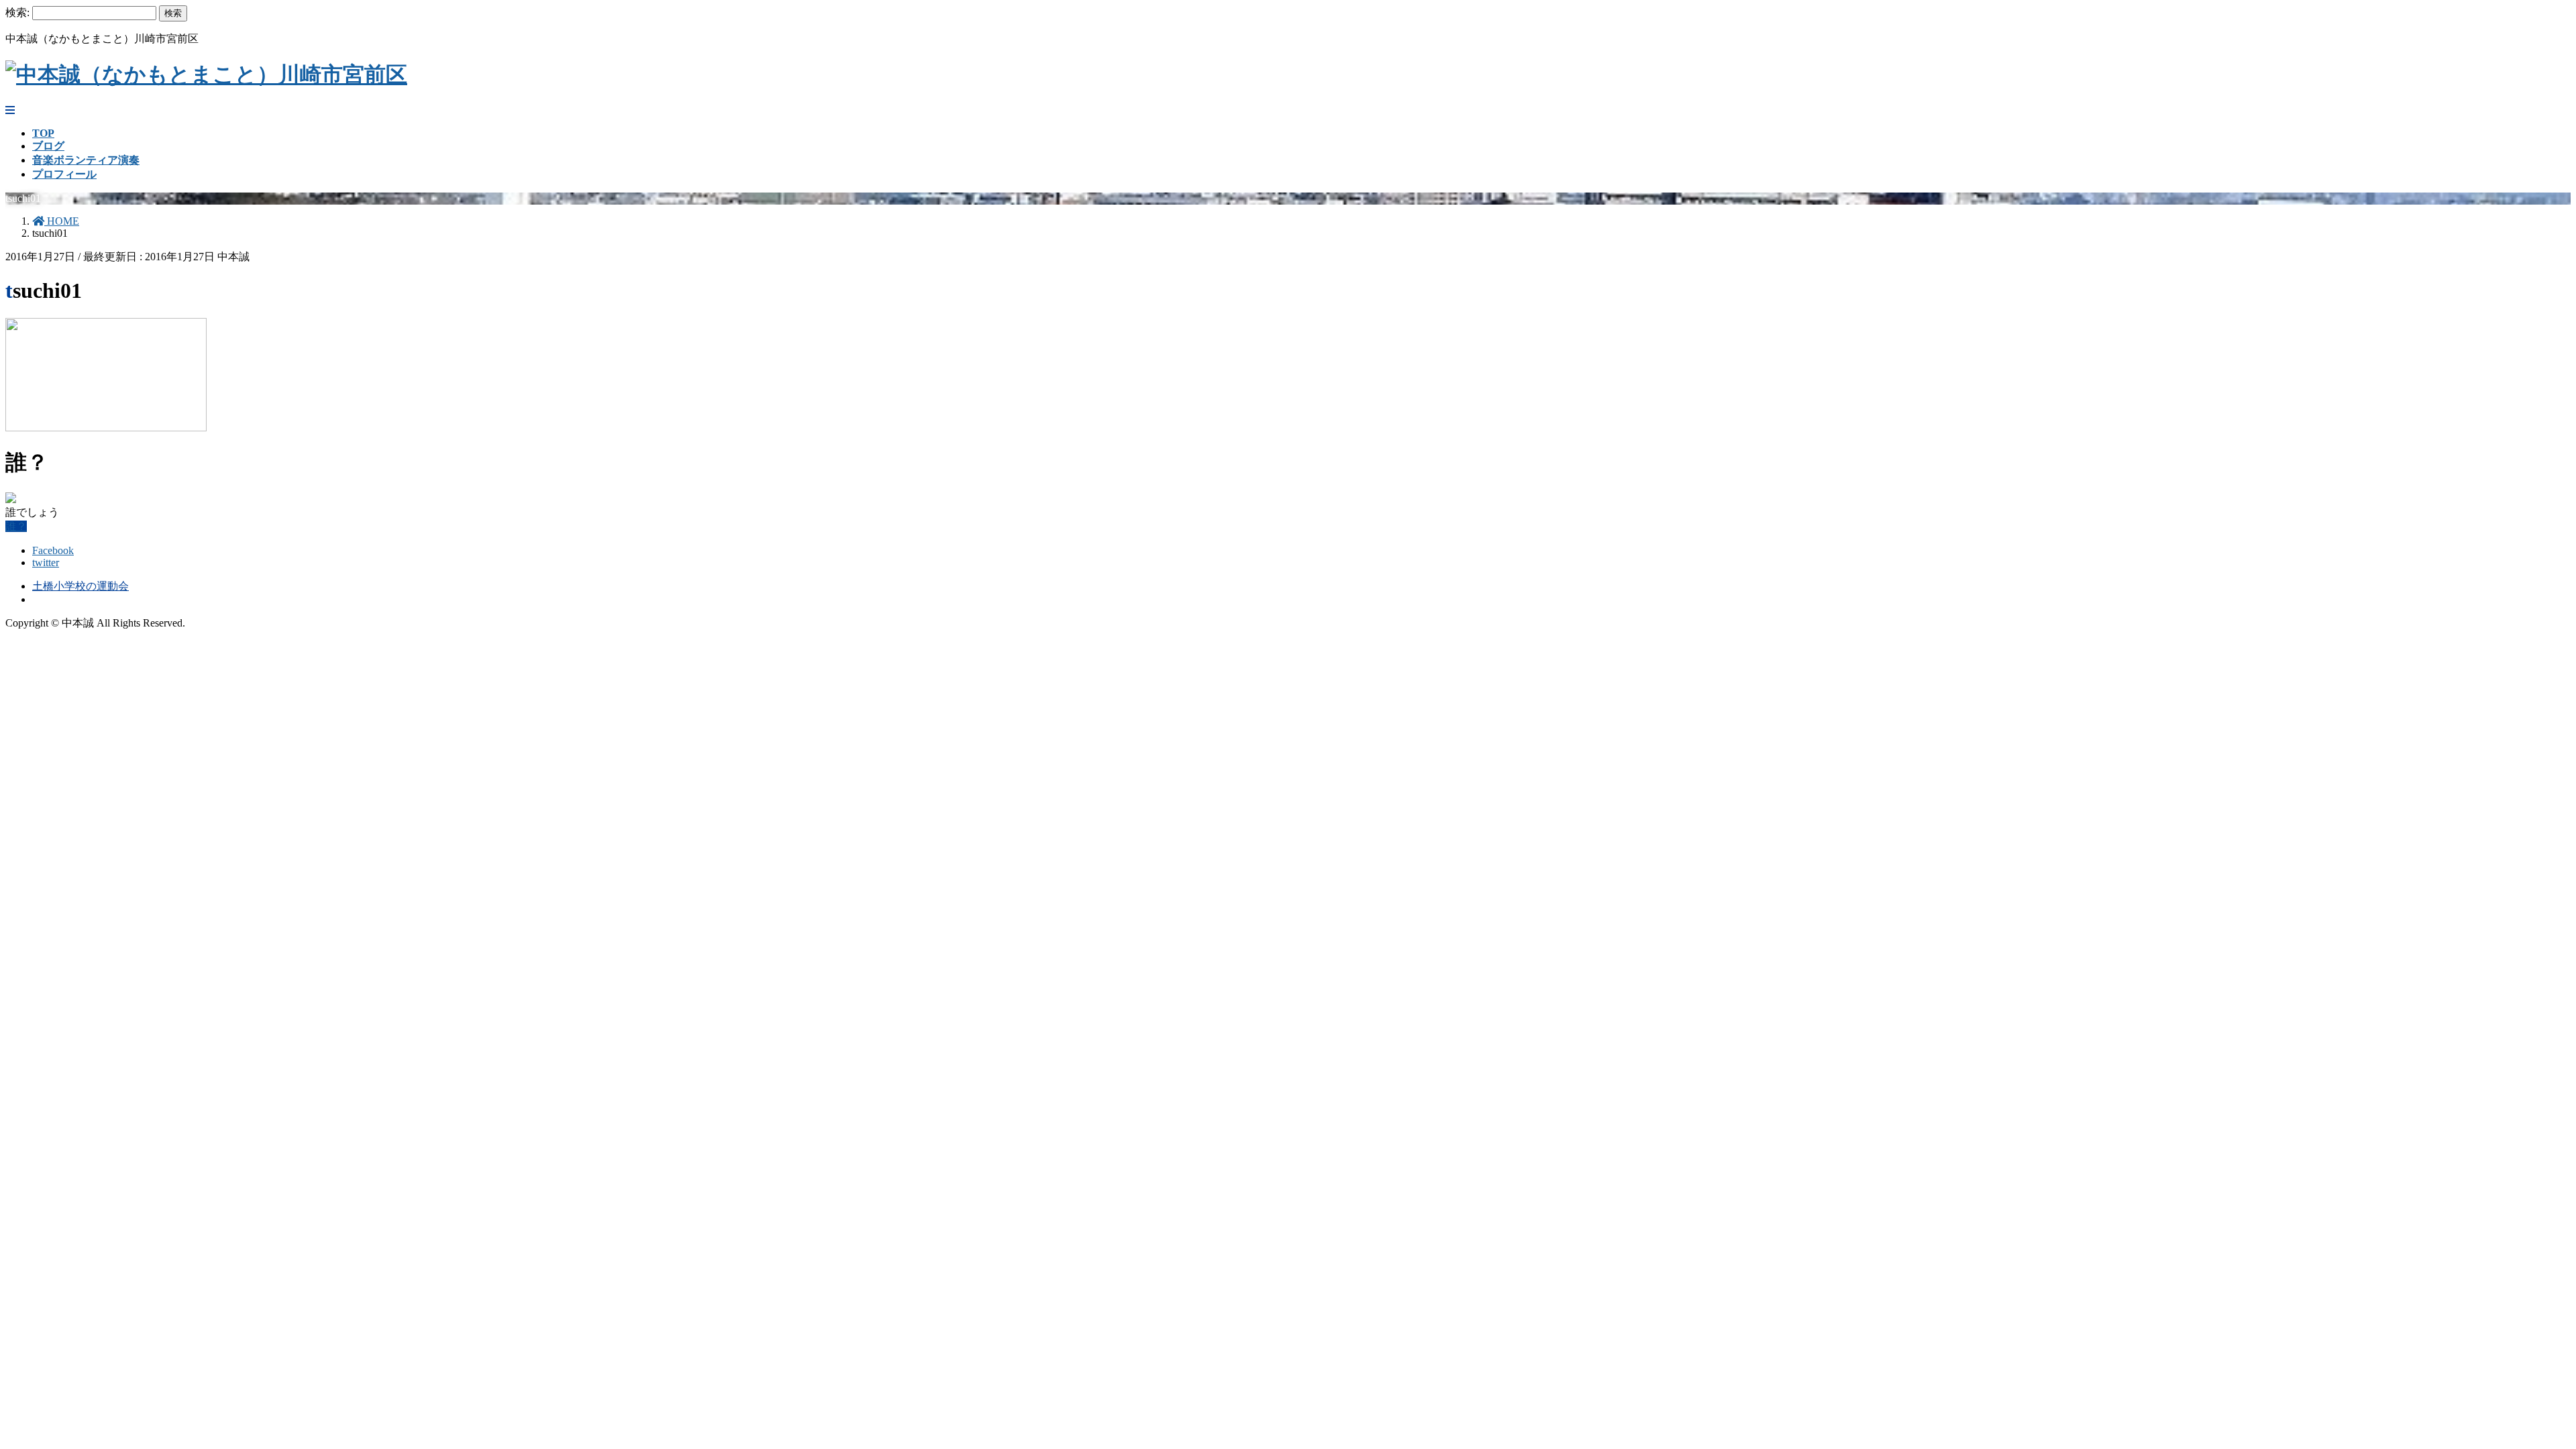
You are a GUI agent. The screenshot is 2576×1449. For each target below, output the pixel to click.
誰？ (16, 526)
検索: (17, 12)
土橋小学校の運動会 (80, 586)
